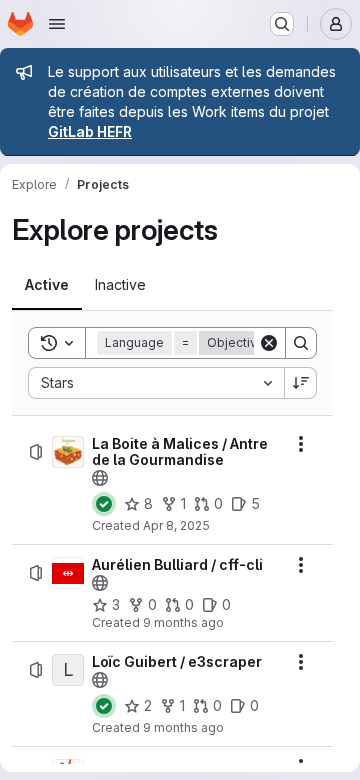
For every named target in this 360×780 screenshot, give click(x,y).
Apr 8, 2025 (176, 525)
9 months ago (183, 622)
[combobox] (156, 383)
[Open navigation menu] (57, 24)
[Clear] (269, 343)
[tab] (47, 285)
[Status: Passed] (104, 504)
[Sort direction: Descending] (301, 383)
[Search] (301, 343)
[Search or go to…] (282, 24)
